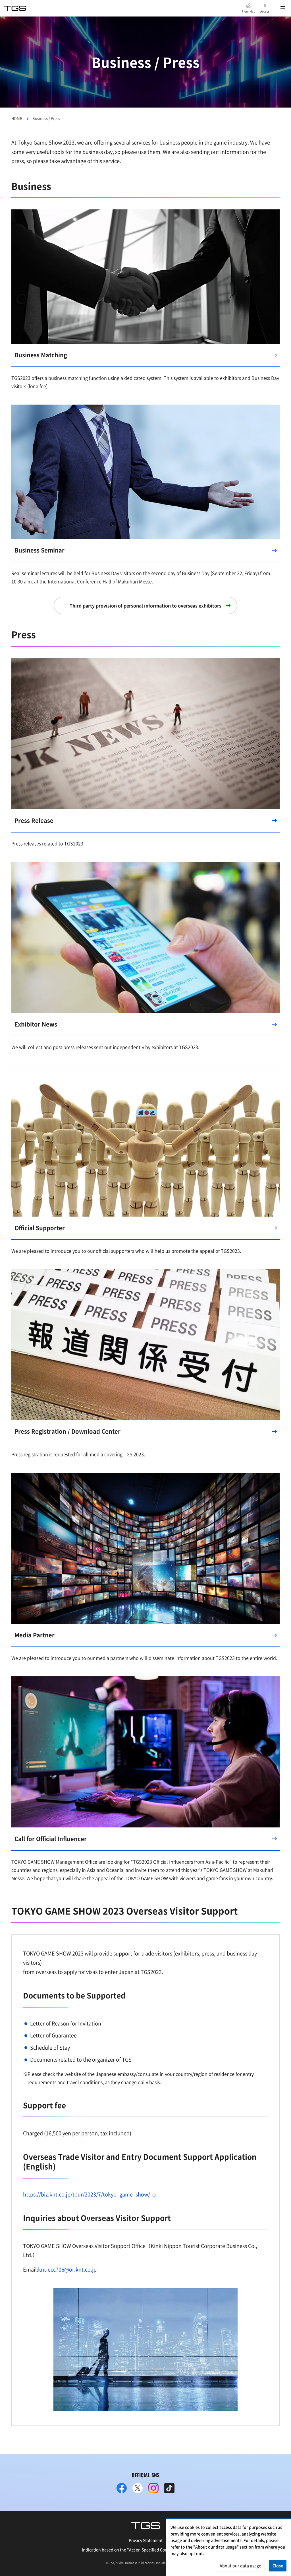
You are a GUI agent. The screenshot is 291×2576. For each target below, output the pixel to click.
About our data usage (240, 2565)
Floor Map (249, 11)
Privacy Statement (146, 2540)
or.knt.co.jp (67, 2269)
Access (265, 11)
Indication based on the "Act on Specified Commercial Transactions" (146, 2550)
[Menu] (283, 8)
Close (278, 2565)
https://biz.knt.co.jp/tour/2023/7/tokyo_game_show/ (87, 2194)
